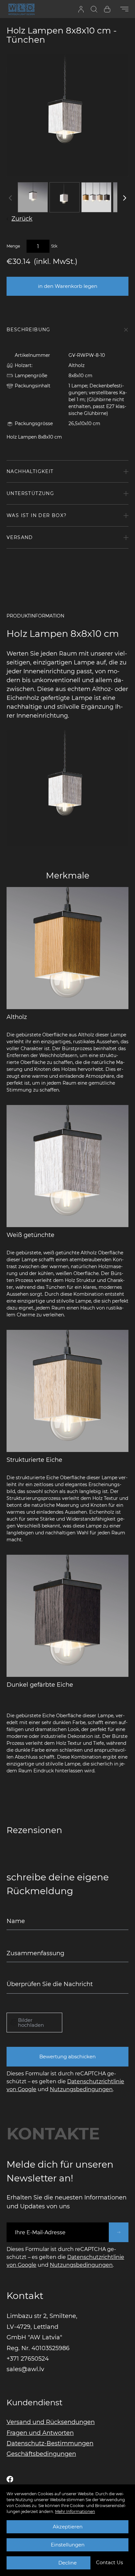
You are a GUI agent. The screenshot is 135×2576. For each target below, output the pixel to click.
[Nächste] (125, 198)
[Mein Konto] (81, 9)
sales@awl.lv (25, 2369)
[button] (109, 2563)
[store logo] (21, 9)
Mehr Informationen (75, 2511)
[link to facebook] (10, 2479)
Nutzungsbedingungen (81, 2089)
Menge (13, 246)
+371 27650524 (28, 2359)
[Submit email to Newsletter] (119, 2232)
